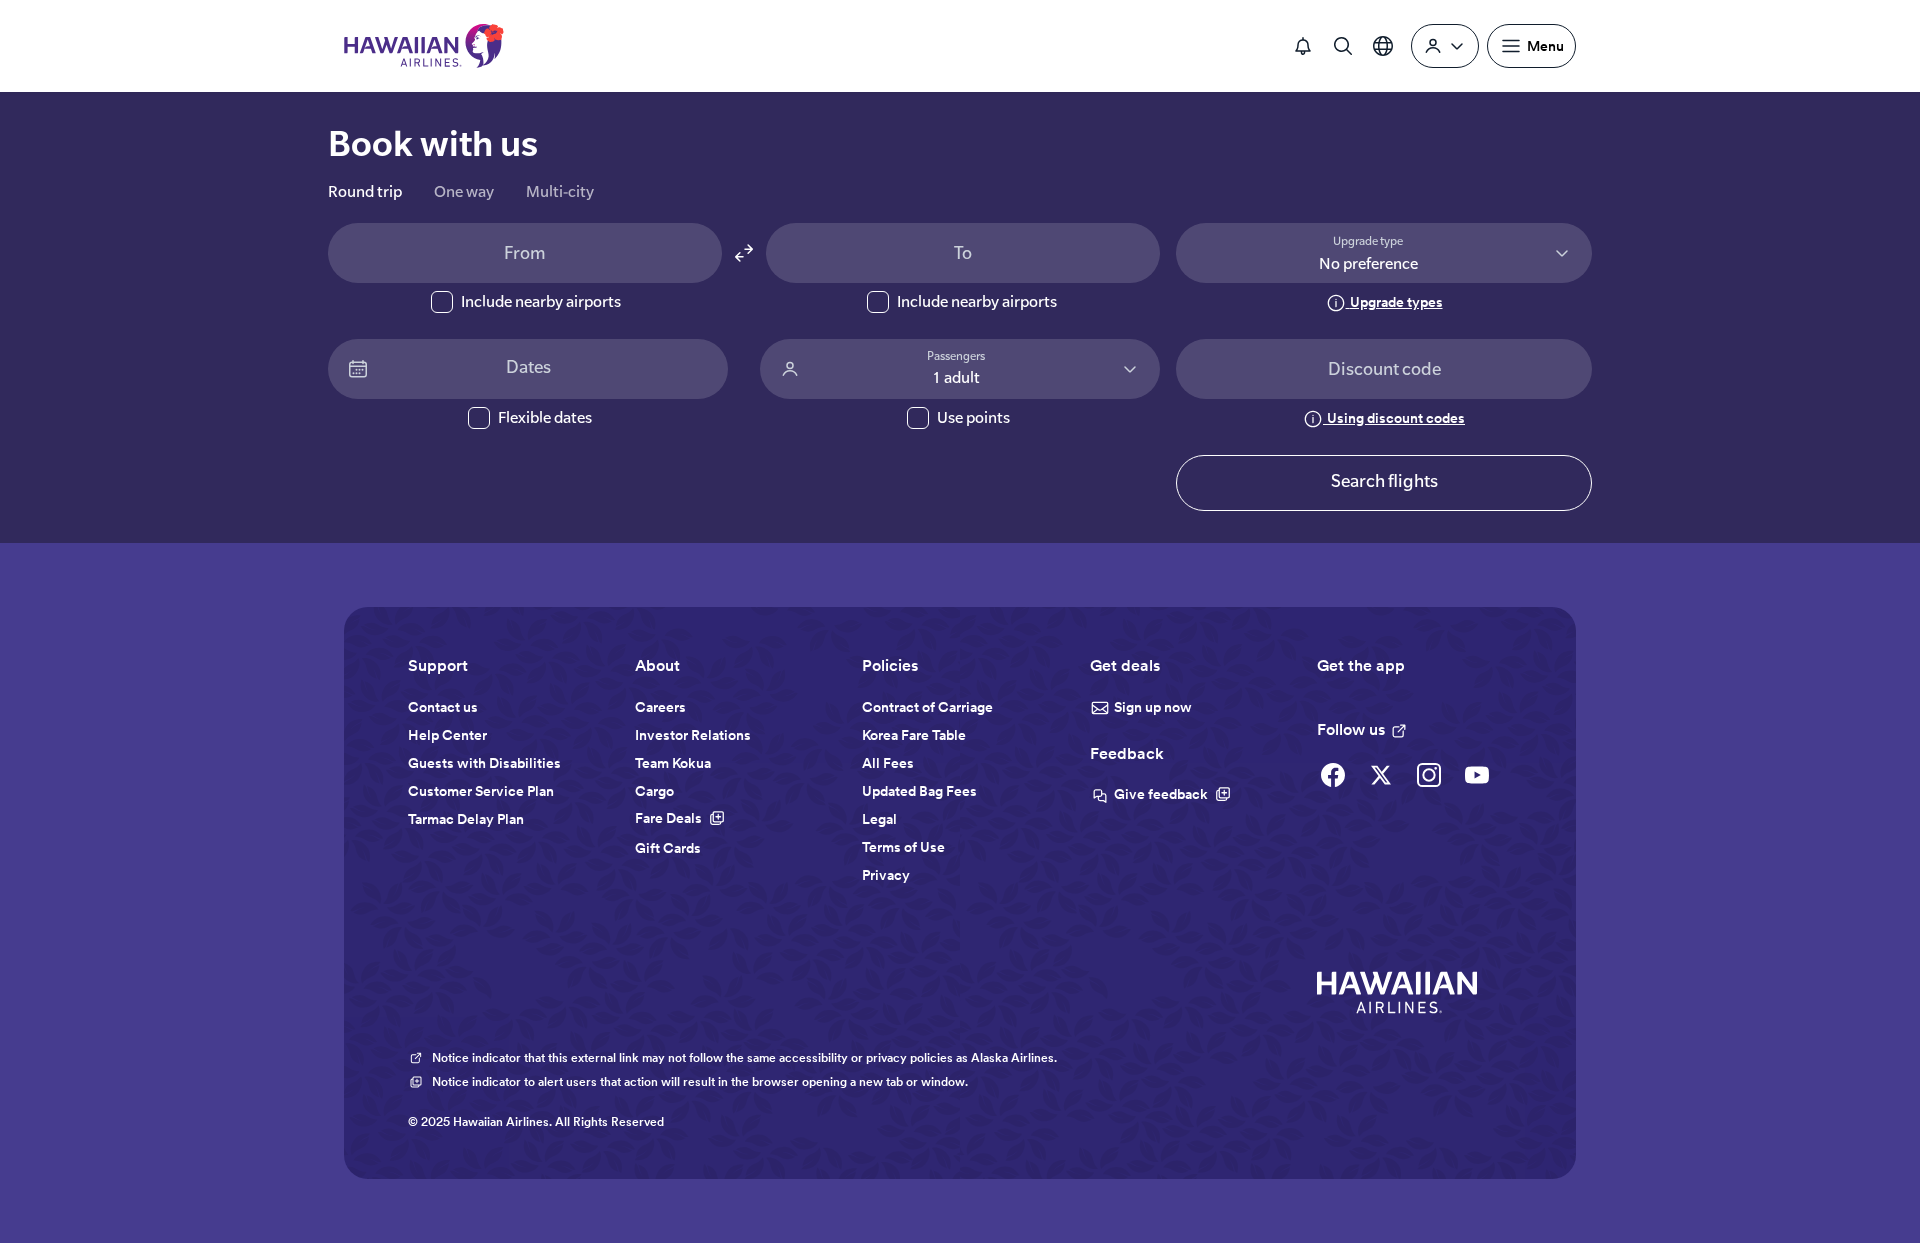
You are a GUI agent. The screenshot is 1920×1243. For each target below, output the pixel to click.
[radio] (365, 196)
